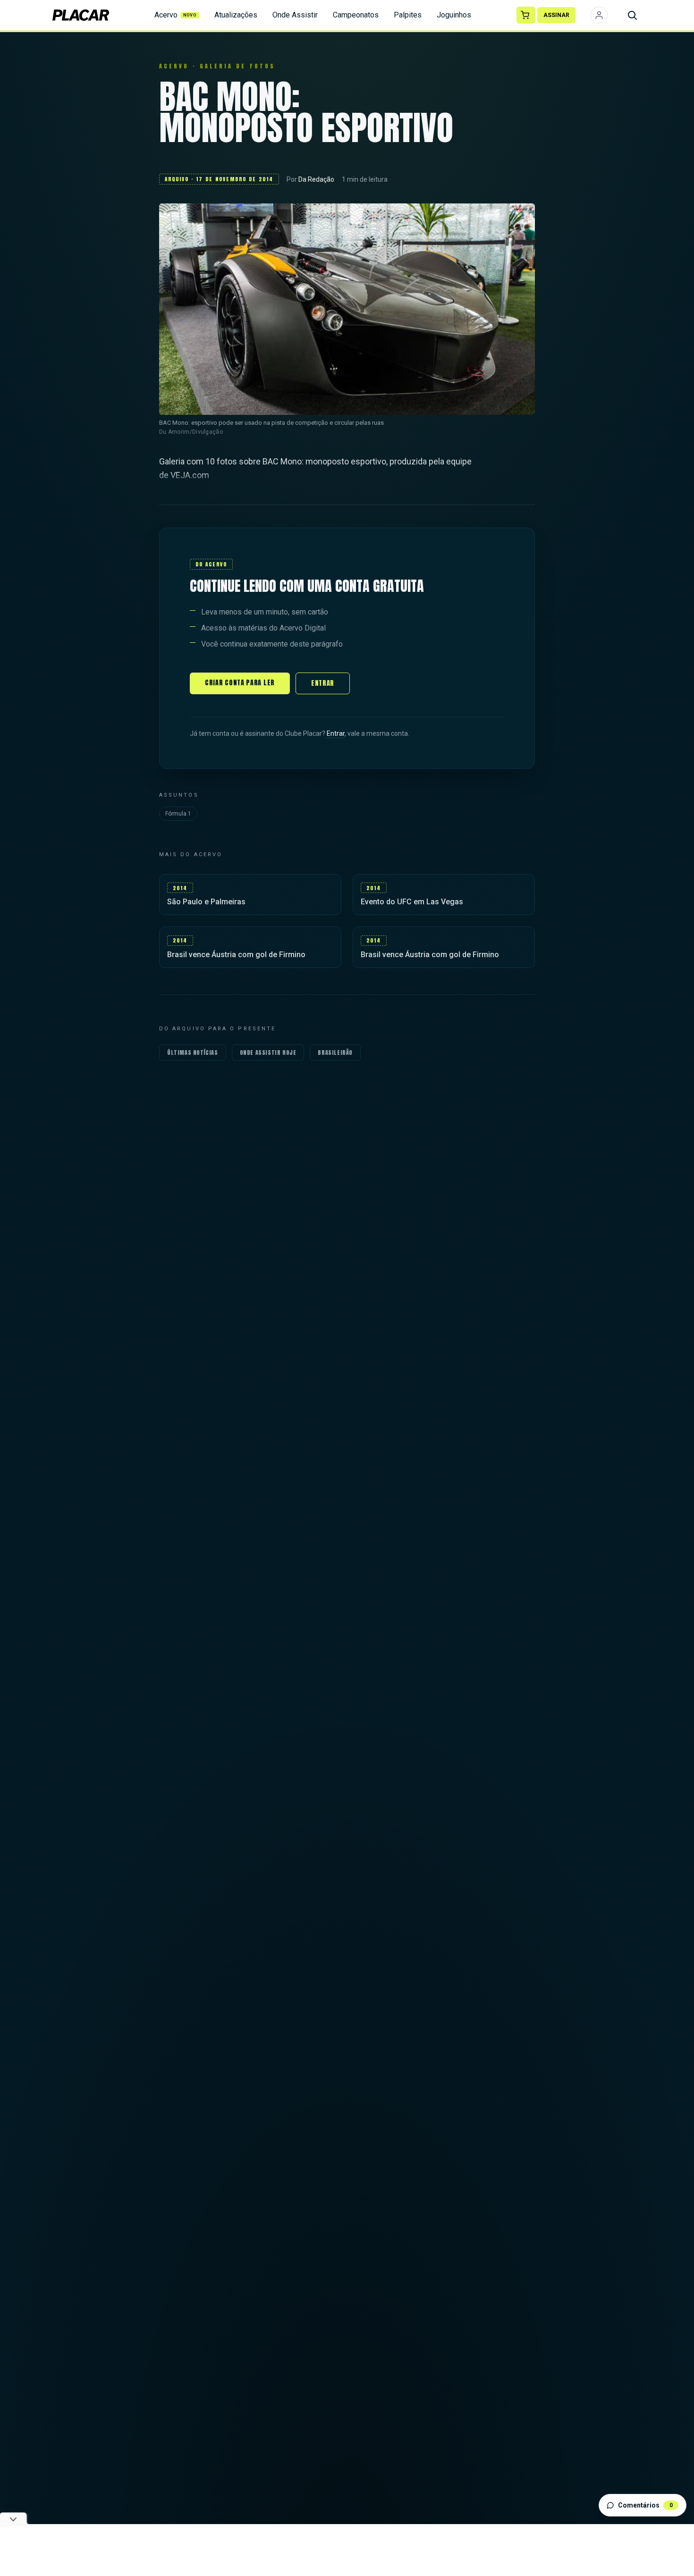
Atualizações (236, 15)
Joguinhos (454, 15)
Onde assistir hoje (268, 1052)
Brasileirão (335, 1052)
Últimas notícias (193, 1052)
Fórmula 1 (178, 814)
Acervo (176, 15)
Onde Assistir (295, 15)
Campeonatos (356, 15)
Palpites (408, 15)
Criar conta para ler (240, 683)
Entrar (323, 683)
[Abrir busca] (632, 15)
